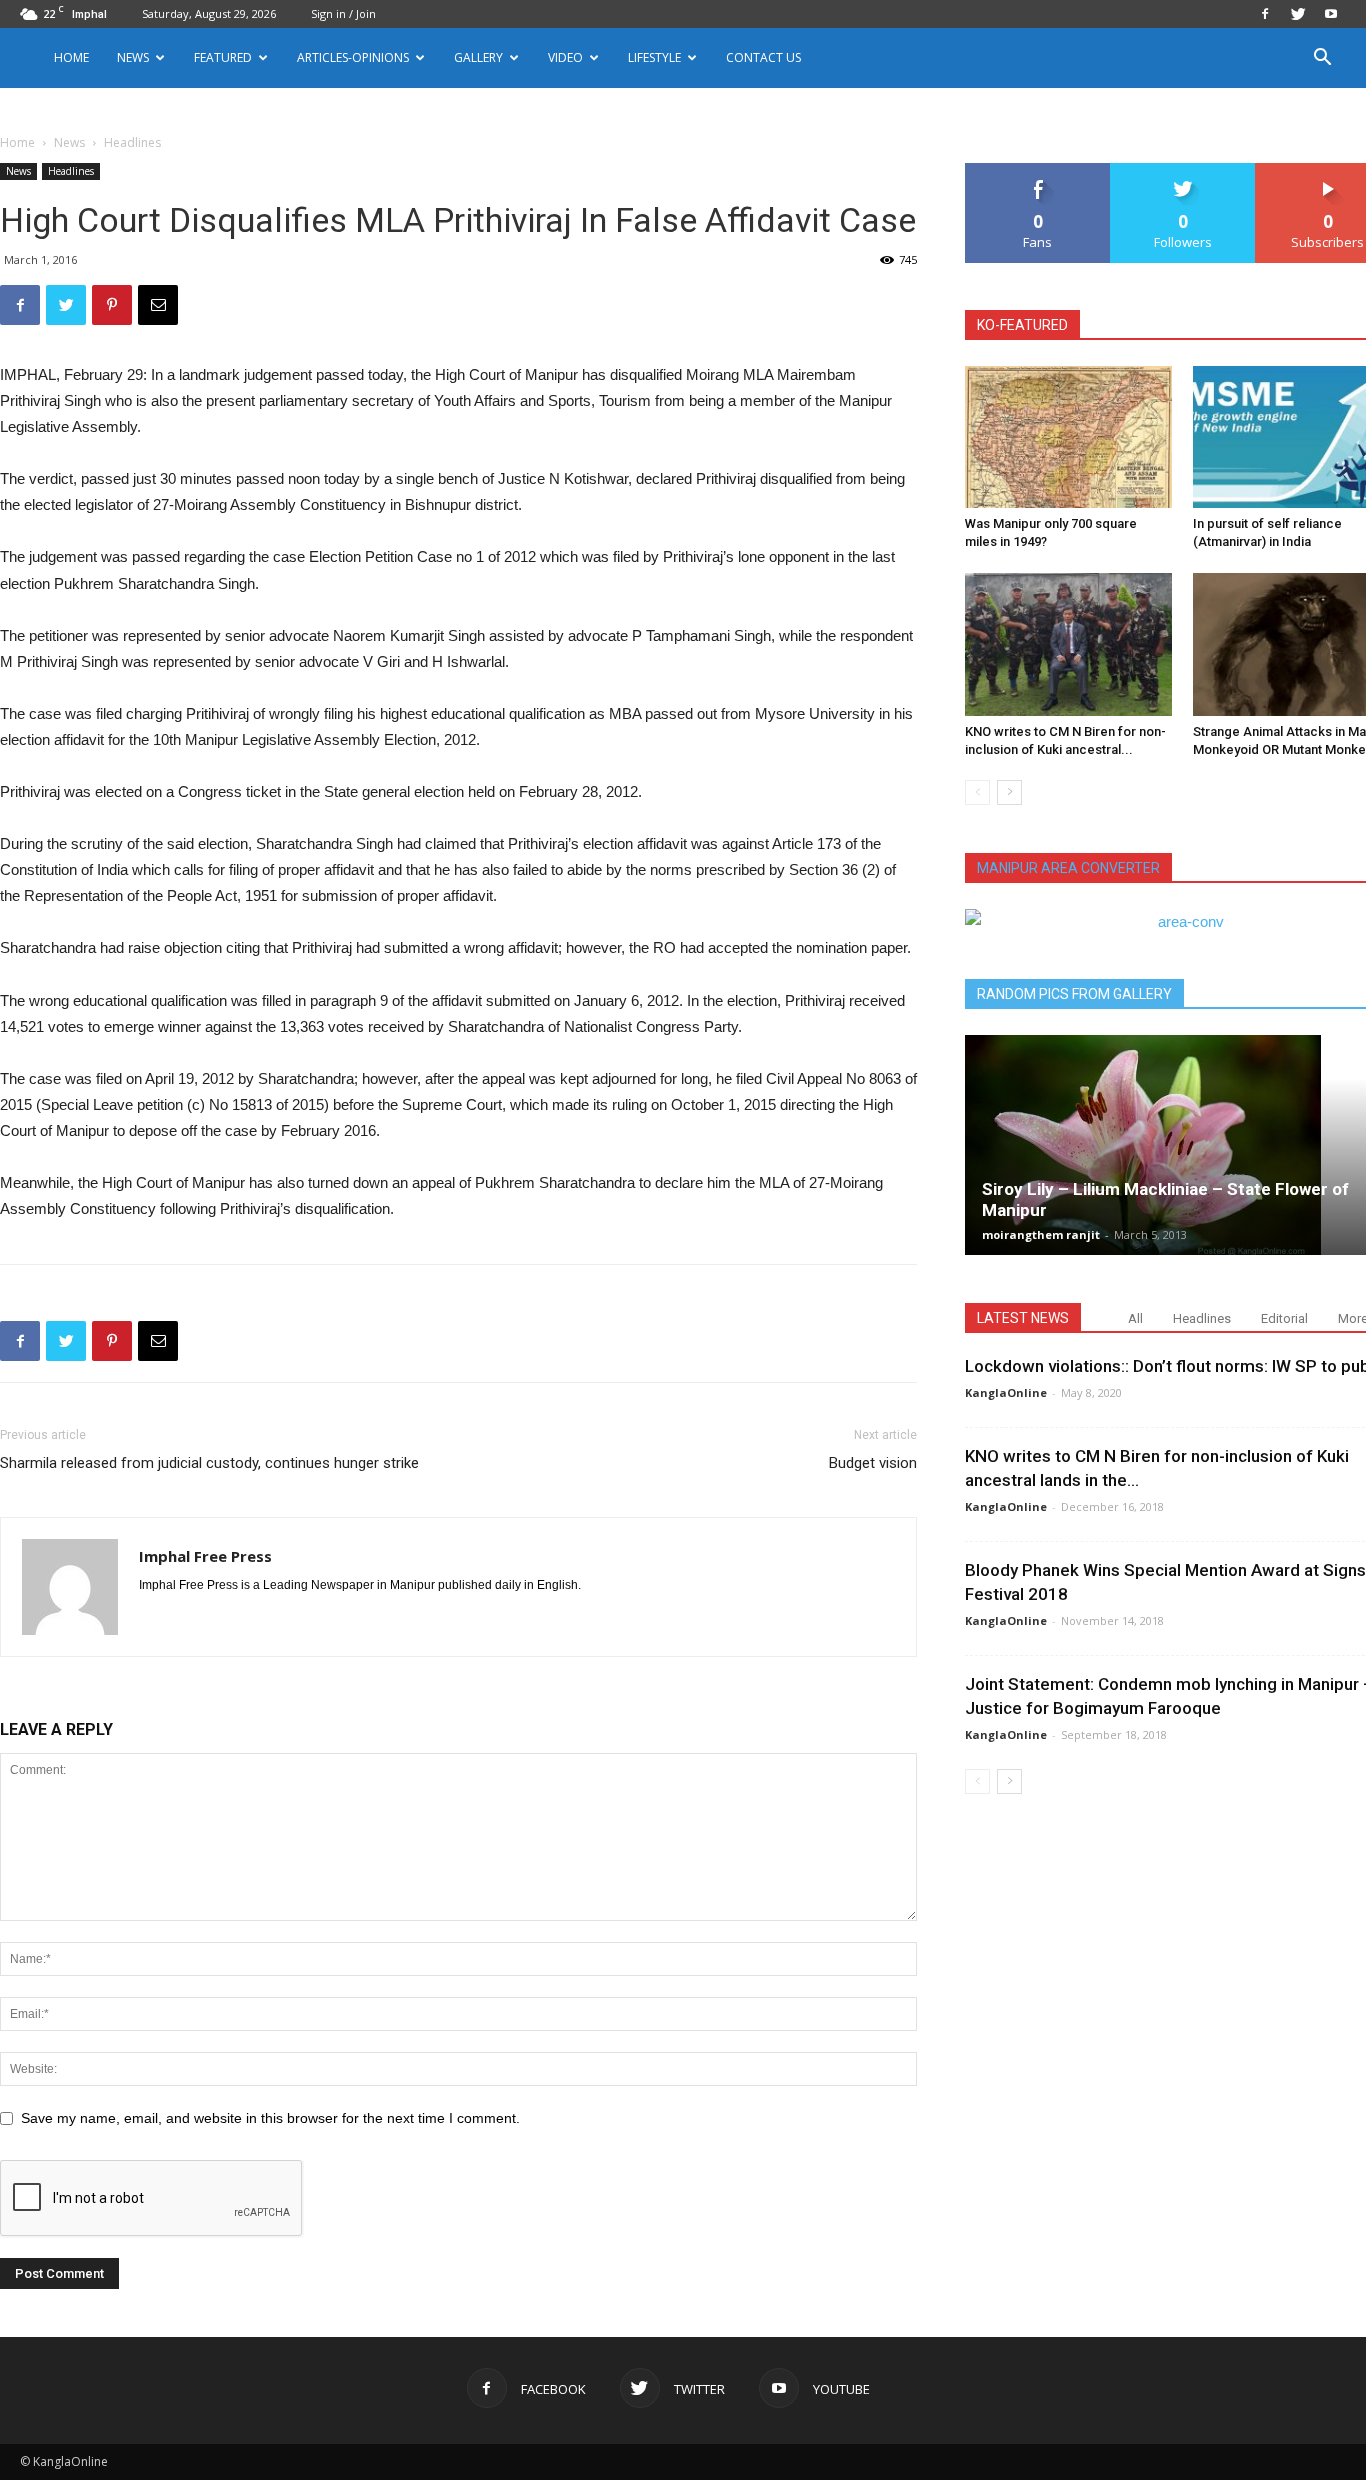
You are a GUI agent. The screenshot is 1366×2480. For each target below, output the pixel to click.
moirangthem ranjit (1041, 1234)
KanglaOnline (1006, 1392)
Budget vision (873, 1463)
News (69, 142)
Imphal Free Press (205, 1556)
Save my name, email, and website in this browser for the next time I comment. (270, 2118)
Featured (223, 57)
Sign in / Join (343, 13)
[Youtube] (1331, 14)
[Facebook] (1265, 14)
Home (71, 57)
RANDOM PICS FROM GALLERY (1074, 994)
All (1135, 1318)
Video (565, 57)
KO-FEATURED (1022, 325)
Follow (1183, 170)
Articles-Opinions (353, 57)
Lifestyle (654, 57)
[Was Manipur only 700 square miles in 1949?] (1068, 437)
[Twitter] (1298, 14)
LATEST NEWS (1023, 1318)
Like (1038, 170)
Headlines (71, 171)
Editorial (1284, 1318)
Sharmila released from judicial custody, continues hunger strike (209, 1463)
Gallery (478, 57)
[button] (1322, 59)
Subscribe (1328, 170)
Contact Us (763, 57)
